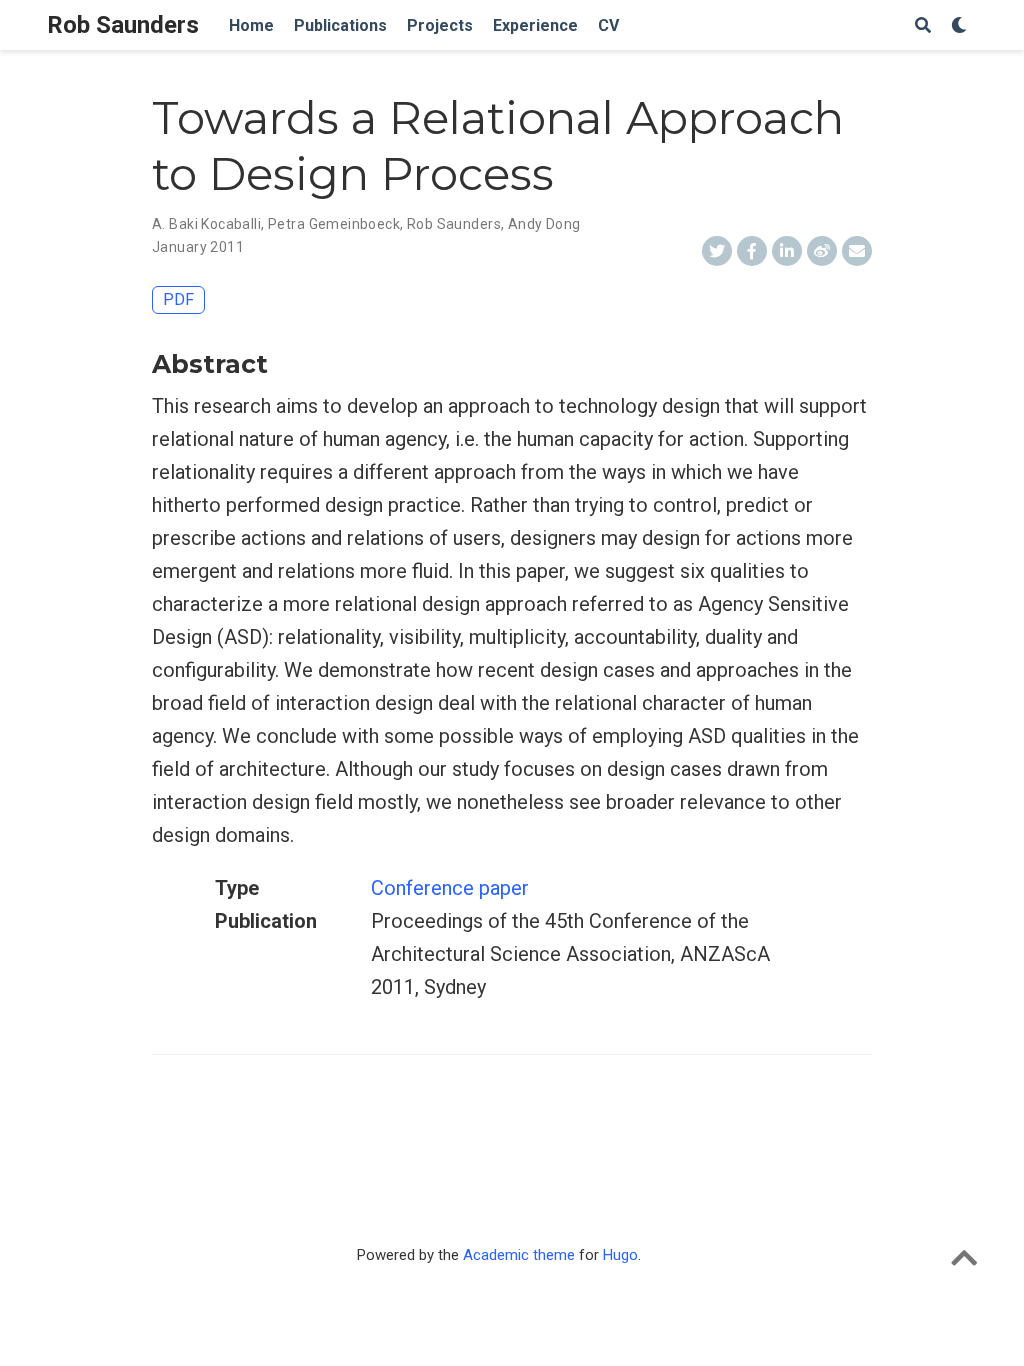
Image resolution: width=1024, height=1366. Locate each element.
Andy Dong (544, 224)
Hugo (620, 1255)
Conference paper (450, 888)
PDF (178, 299)
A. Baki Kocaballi (206, 224)
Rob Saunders (123, 25)
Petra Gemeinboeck (334, 224)
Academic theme (519, 1255)
